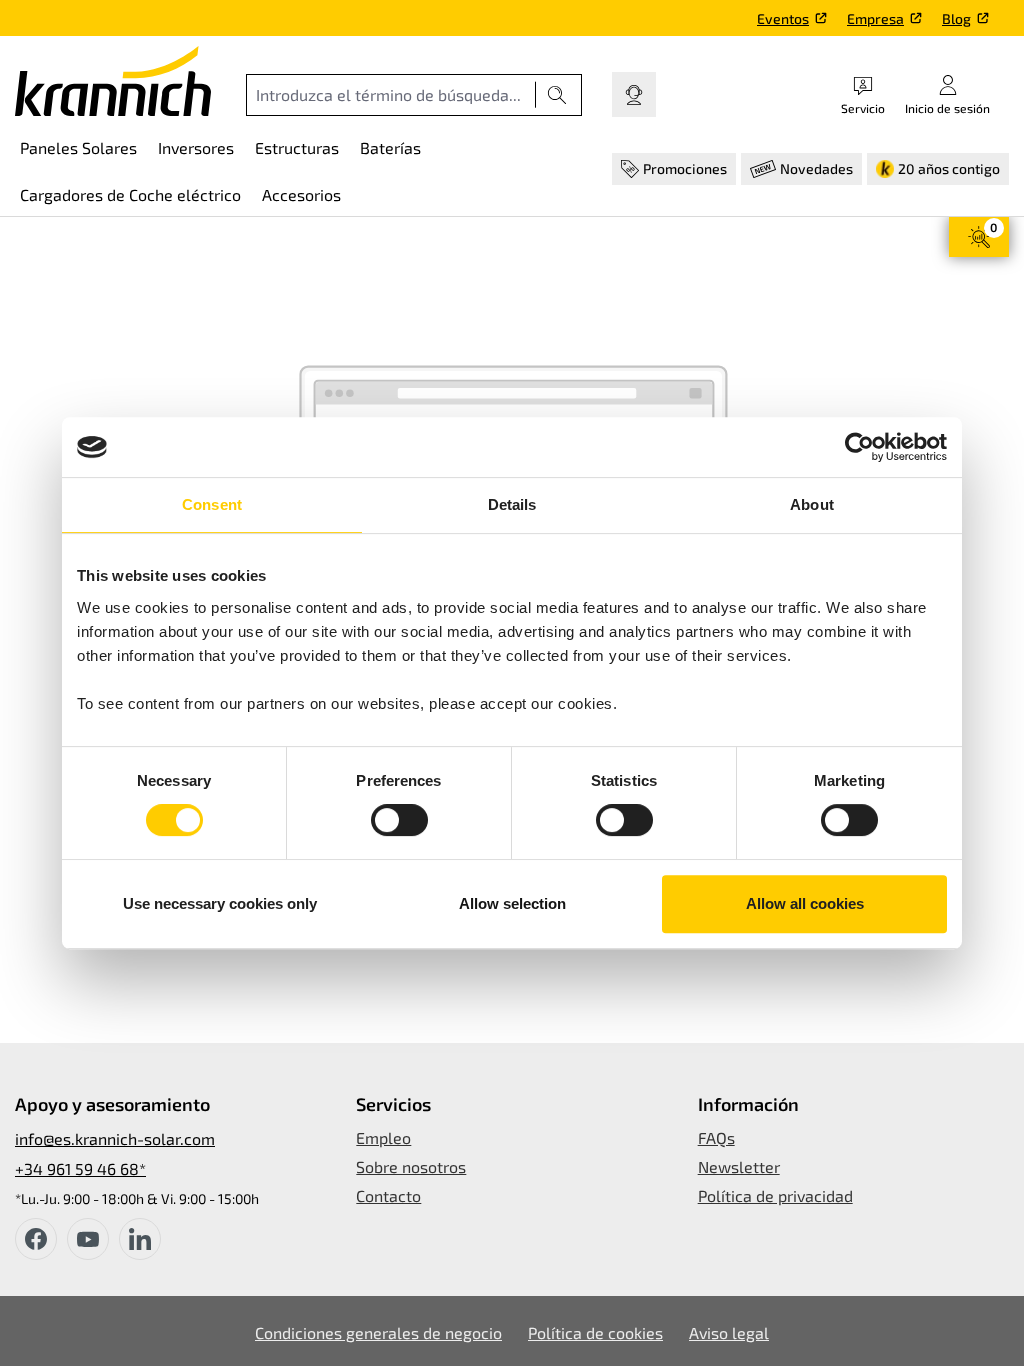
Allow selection (512, 903)
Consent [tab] (212, 504)
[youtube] (88, 1239)
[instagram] (140, 1239)
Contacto (388, 1195)
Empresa (875, 18)
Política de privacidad (775, 1195)
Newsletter (739, 1166)
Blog (956, 18)
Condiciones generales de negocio (378, 1332)
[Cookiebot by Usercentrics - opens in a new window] (859, 447)
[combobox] (391, 95)
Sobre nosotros (411, 1166)
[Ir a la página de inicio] (113, 81)
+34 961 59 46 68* (80, 1168)
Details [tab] (512, 504)
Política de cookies (595, 1332)
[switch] (399, 820)
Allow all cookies (805, 903)
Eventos (783, 18)
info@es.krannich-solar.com (115, 1138)
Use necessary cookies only (220, 903)
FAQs (716, 1137)
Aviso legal (729, 1332)
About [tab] (812, 504)
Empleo (383, 1137)
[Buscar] (557, 95)
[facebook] (36, 1239)
